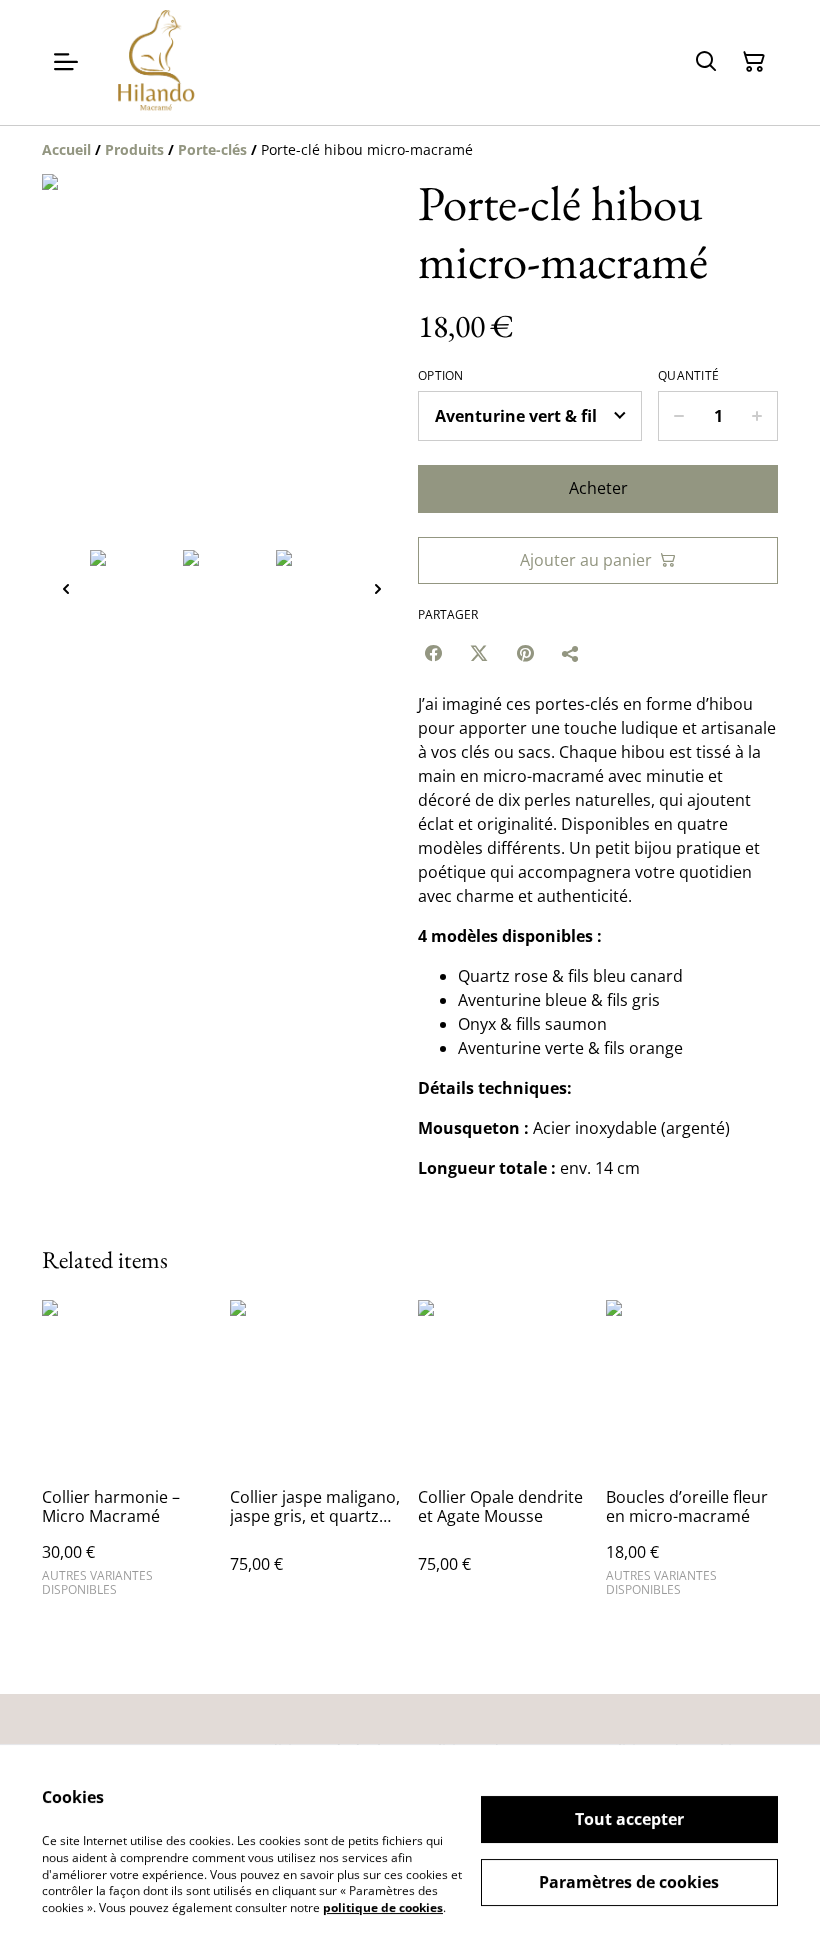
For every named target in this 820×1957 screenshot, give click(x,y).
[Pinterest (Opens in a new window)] (525, 653)
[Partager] (571, 653)
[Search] (706, 62)
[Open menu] (66, 62)
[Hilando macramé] (155, 62)
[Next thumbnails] (378, 588)
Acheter (598, 488)
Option (441, 376)
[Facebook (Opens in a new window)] (433, 653)
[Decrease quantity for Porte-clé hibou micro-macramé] (678, 416)
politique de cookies (383, 1907)
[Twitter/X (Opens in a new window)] (479, 653)
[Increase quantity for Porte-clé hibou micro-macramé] (757, 416)
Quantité (688, 376)
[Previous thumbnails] (66, 588)
